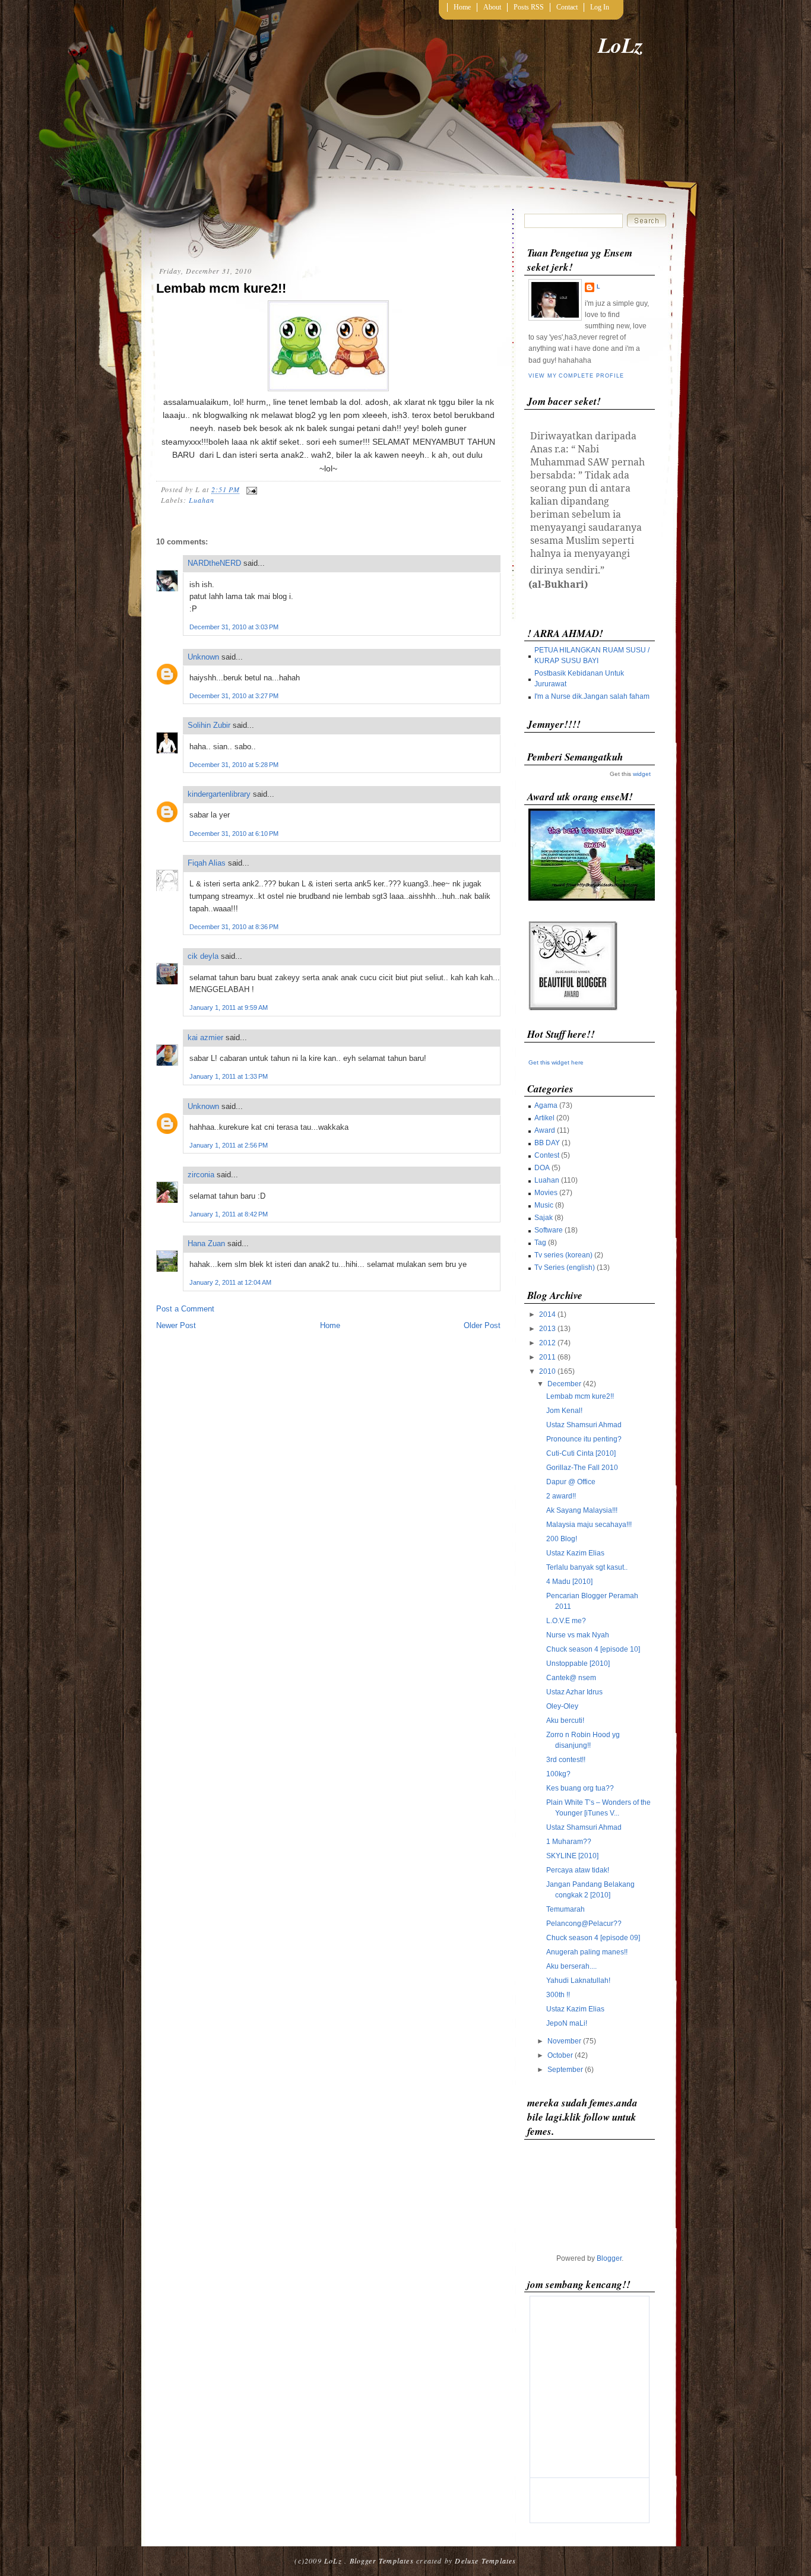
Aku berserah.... (571, 1966)
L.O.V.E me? (566, 1621)
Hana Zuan (206, 1243)
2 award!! (561, 1496)
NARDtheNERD (214, 563)
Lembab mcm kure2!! (221, 288)
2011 (547, 1357)
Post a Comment (185, 1309)
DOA (542, 1168)
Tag (540, 1243)
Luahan (202, 500)
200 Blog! (562, 1539)
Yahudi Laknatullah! (578, 1981)
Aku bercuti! (565, 1720)
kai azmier (205, 1037)
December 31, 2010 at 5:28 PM (234, 765)
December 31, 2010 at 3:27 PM (234, 696)
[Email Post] (250, 489)
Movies (546, 1193)
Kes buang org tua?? (580, 1788)
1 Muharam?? (569, 1842)
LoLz (620, 45)
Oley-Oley (562, 1706)
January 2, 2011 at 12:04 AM (230, 1282)
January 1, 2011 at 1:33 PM (229, 1076)
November (564, 2041)
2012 (547, 1343)
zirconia (201, 1175)
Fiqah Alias (207, 863)
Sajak (544, 1218)
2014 (547, 1314)
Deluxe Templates (485, 2561)
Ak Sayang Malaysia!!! (582, 1510)
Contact (567, 7)
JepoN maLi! (567, 2023)
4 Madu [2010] (569, 1582)
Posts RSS (529, 7)
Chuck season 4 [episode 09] (593, 1938)
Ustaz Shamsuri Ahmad (584, 1425)
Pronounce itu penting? (584, 1439)
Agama (546, 1105)
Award (545, 1130)
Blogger (609, 2258)
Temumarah (566, 1909)
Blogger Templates (382, 2561)
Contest (547, 1155)
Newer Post (176, 1325)
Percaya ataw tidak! (578, 1870)
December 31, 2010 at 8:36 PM (234, 927)
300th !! (558, 1995)
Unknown (203, 657)
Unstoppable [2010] (578, 1664)
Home (462, 7)
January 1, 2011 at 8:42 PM (229, 1214)
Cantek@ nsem (571, 1678)
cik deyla (203, 956)
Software (549, 1230)
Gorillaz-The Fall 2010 (582, 1468)
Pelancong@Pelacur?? (584, 1924)
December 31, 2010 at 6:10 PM (234, 834)
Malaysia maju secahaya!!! (589, 1525)
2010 (547, 1371)
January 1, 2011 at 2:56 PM (229, 1145)
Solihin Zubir (209, 725)
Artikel (544, 1118)
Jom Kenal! (564, 1411)
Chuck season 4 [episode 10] (593, 1649)
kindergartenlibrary (219, 794)
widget (642, 774)
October (560, 2055)
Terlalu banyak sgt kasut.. (587, 1567)
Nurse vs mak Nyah (578, 1635)
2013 (547, 1329)
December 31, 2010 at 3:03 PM (234, 627)
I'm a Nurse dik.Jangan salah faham (592, 696)
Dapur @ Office (571, 1482)
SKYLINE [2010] (572, 1856)
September (565, 2070)
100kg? (558, 1774)
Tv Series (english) (565, 1268)
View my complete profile (576, 376)
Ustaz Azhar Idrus (574, 1692)
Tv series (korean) (563, 1255)
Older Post (482, 1325)
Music (544, 1205)
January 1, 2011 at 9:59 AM (229, 1007)
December (564, 1384)
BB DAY (547, 1143)
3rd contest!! (566, 1760)
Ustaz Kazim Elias (575, 1553)
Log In (600, 7)
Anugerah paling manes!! (587, 1952)
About (492, 7)
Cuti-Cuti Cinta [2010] (581, 1453)
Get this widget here (556, 1062)
